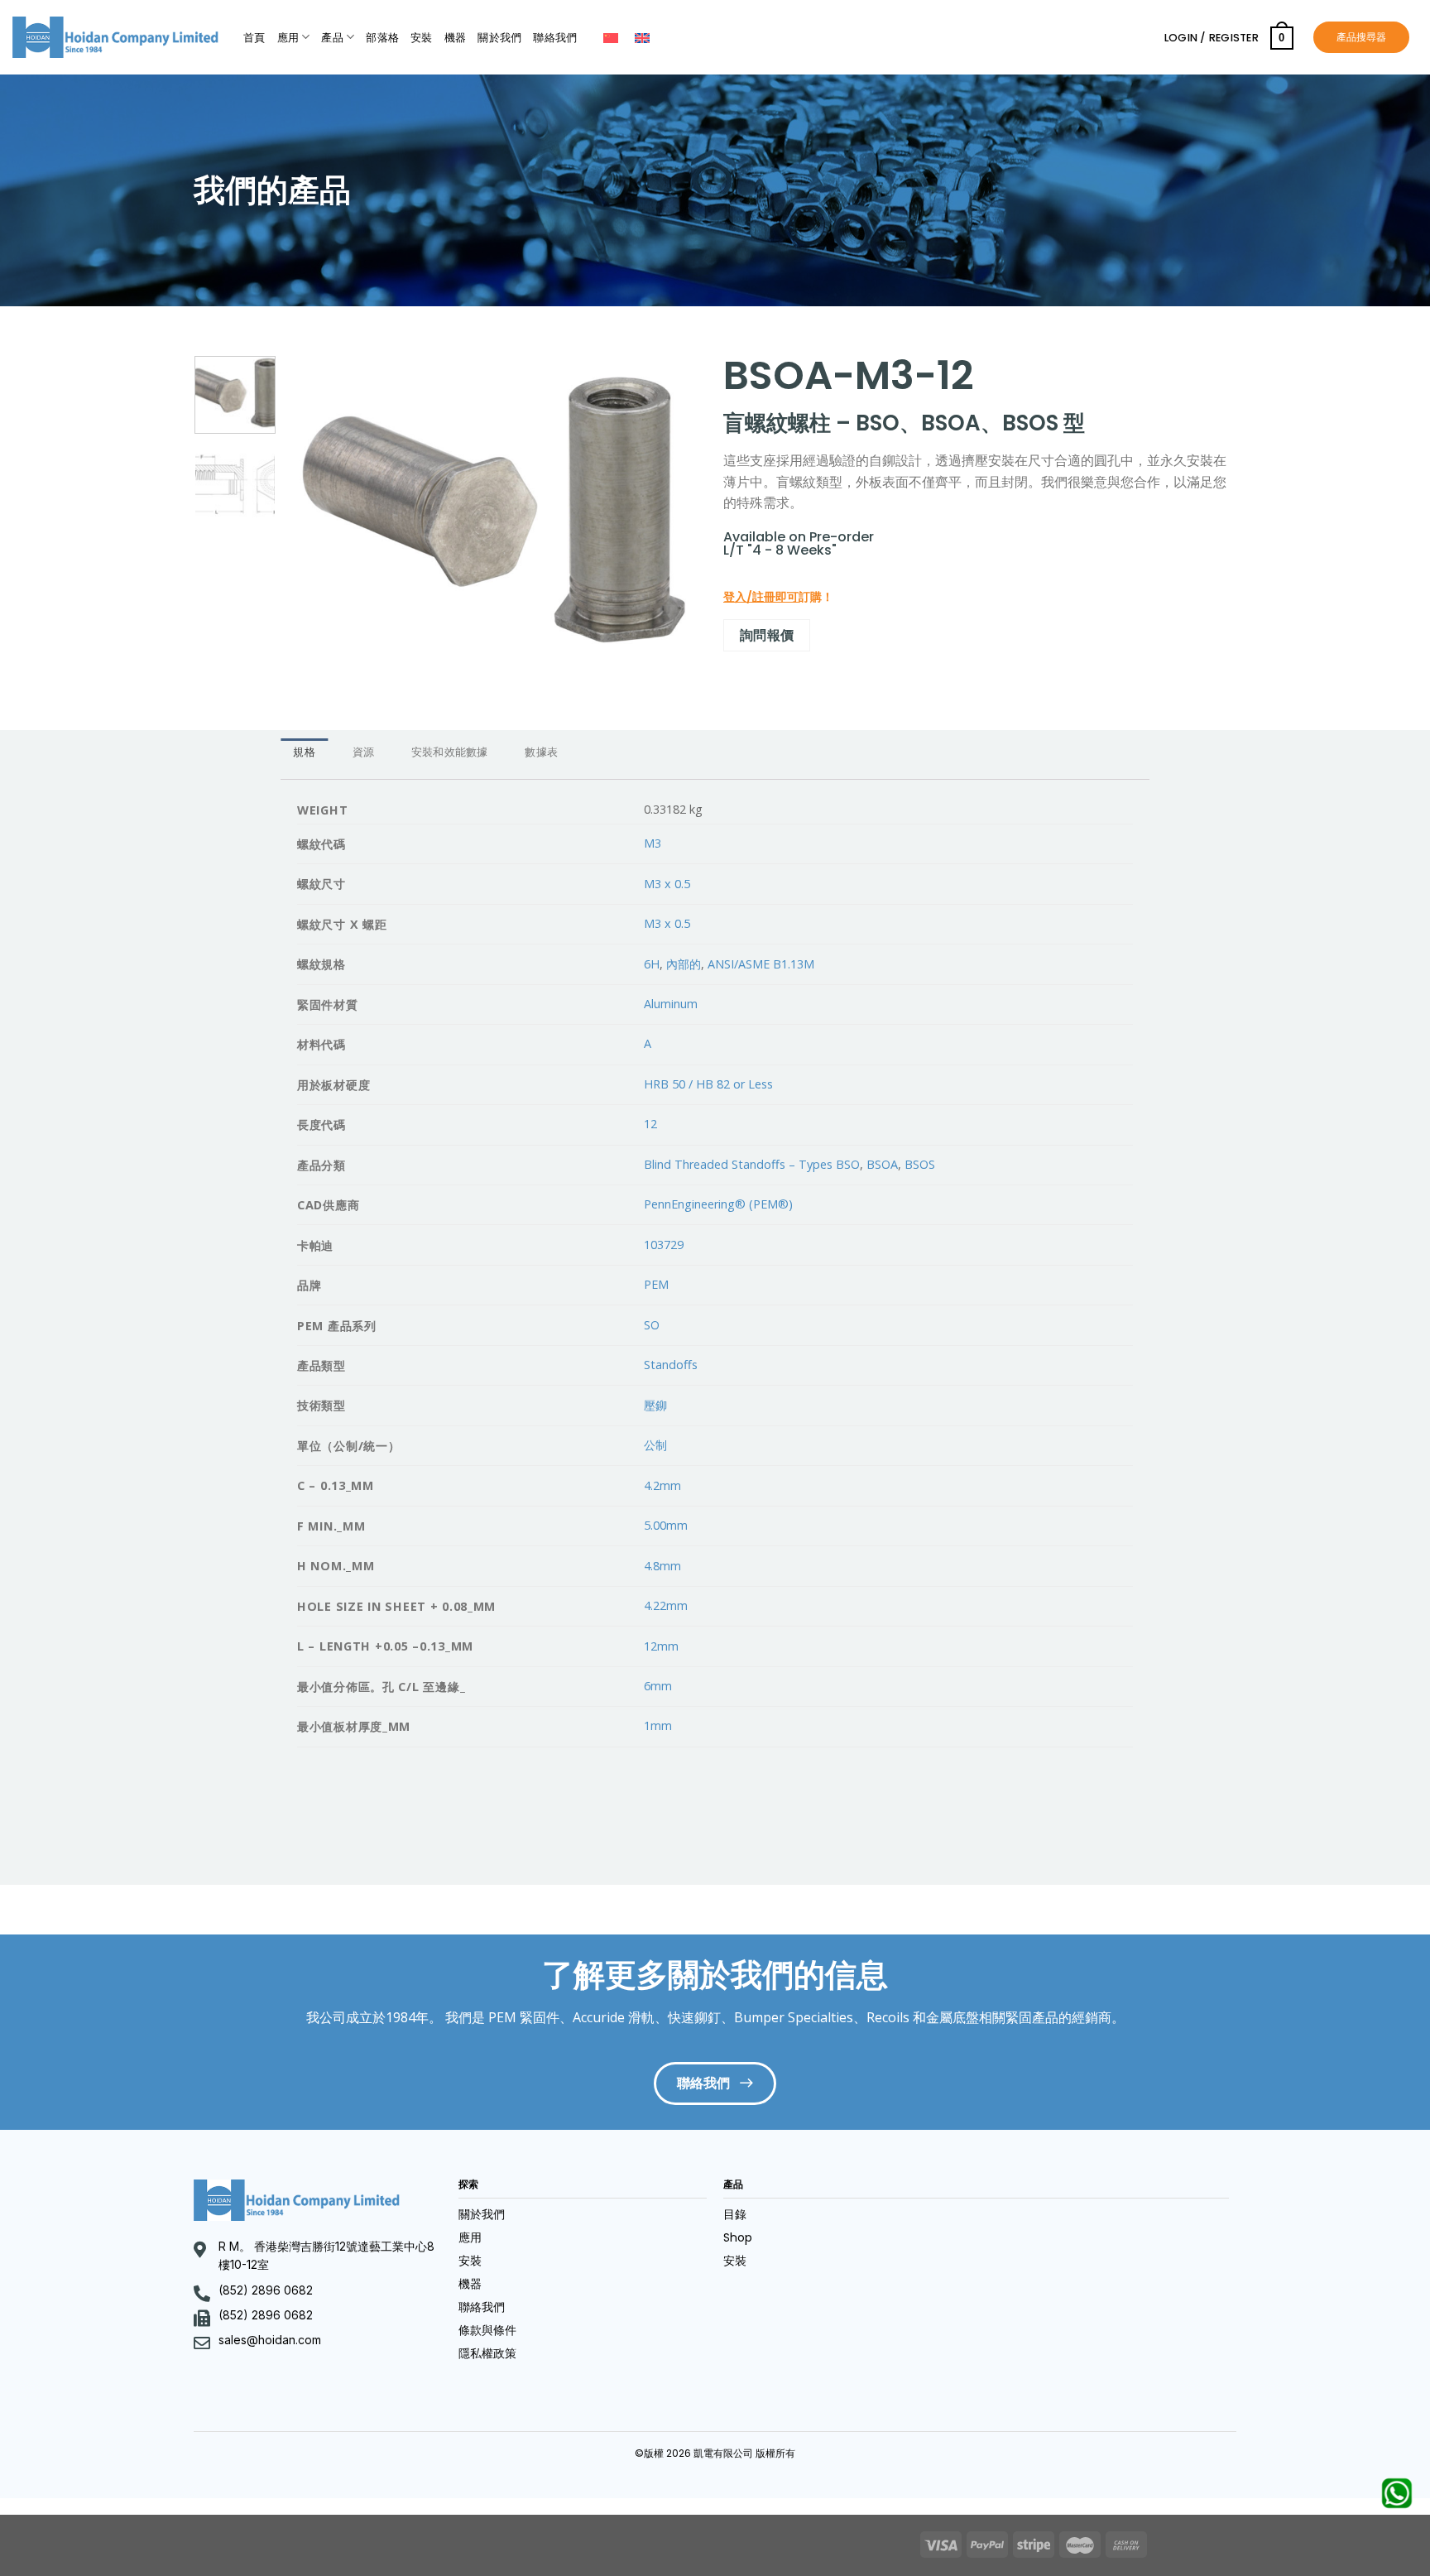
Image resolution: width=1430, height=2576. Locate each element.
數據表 (541, 752)
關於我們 (499, 38)
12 (650, 1124)
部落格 (382, 38)
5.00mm (666, 1525)
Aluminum (671, 1004)
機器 (456, 38)
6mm (658, 1686)
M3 (653, 843)
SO (652, 1325)
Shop (738, 2237)
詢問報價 (767, 635)
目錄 (735, 2214)
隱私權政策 (487, 2353)
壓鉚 (655, 1405)
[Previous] (316, 510)
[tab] (304, 752)
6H (652, 964)
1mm (658, 1725)
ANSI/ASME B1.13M (761, 964)
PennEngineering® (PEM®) (718, 1204)
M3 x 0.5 (667, 884)
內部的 (684, 964)
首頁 (254, 38)
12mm (661, 1646)
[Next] (669, 510)
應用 (288, 38)
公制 (655, 1445)
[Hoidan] (115, 37)
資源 (364, 752)
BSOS (920, 1164)
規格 (304, 752)
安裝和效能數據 (450, 752)
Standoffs (671, 1365)
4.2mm (662, 1485)
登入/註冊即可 (761, 597)
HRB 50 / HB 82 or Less (708, 1084)
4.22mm (666, 1605)
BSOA (882, 1164)
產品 (332, 38)
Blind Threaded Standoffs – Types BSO (752, 1164)
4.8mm (662, 1566)
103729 (664, 1245)
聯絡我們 (555, 38)
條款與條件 (487, 2330)
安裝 (422, 38)
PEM (656, 1284)
